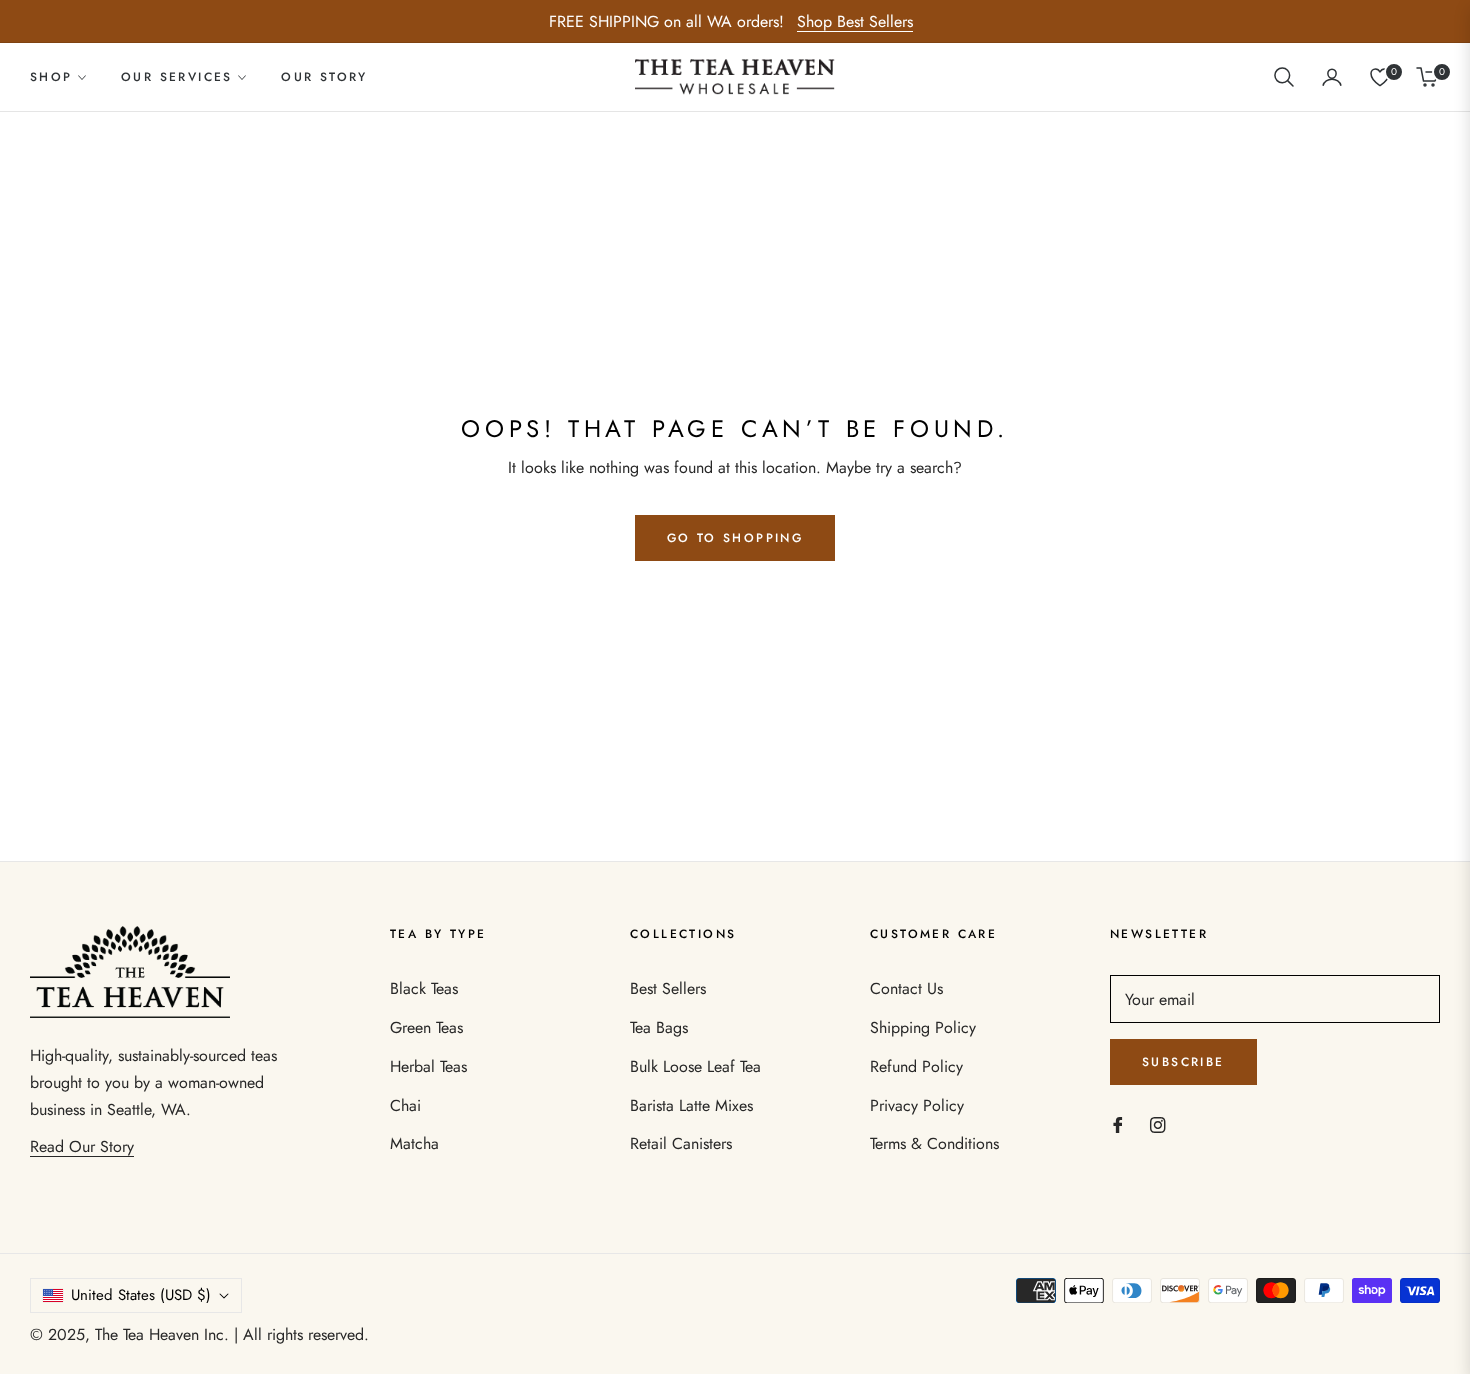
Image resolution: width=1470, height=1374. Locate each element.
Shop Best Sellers (855, 21)
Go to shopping (735, 538)
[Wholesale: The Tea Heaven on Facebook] (1118, 1123)
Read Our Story (82, 1146)
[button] (1284, 77)
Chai (405, 1105)
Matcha (414, 1143)
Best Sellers (668, 988)
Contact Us (906, 988)
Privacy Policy (917, 1105)
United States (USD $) (141, 1295)
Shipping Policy (923, 1027)
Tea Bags (659, 1027)
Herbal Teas (428, 1066)
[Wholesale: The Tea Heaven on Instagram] (1158, 1123)
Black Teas (424, 988)
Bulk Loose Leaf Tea (695, 1066)
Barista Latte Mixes (691, 1105)
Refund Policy (916, 1066)
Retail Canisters (681, 1143)
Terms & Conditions (934, 1143)
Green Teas (426, 1027)
